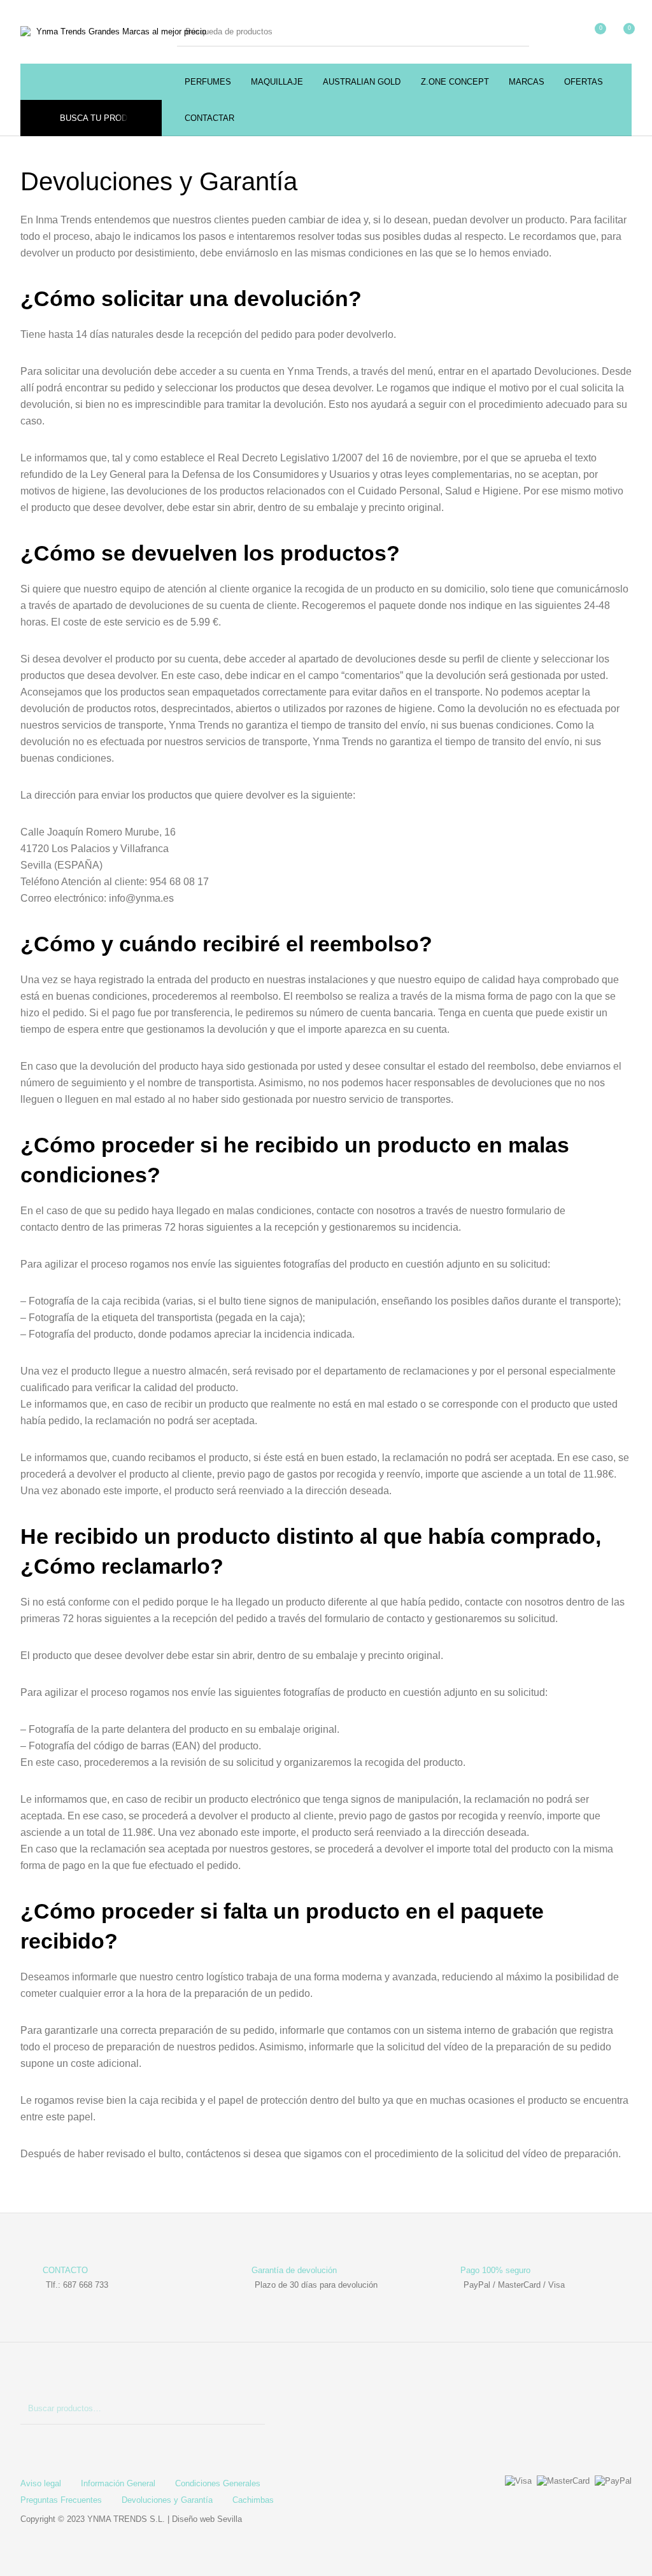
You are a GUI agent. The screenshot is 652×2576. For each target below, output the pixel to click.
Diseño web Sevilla (207, 2519)
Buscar (249, 2409)
